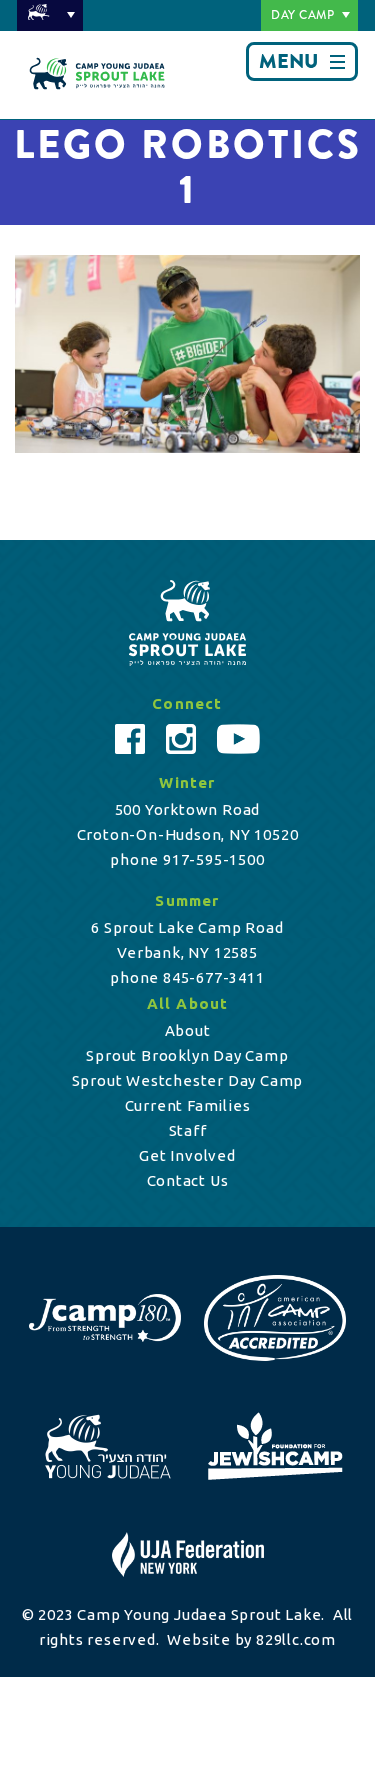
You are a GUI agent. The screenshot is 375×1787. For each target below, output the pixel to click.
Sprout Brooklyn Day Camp (187, 1055)
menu (288, 61)
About (188, 1030)
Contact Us (188, 1180)
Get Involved (187, 1155)
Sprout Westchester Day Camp (188, 1080)
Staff (188, 1130)
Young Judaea (50, 15)
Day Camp (302, 15)
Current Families (188, 1105)
